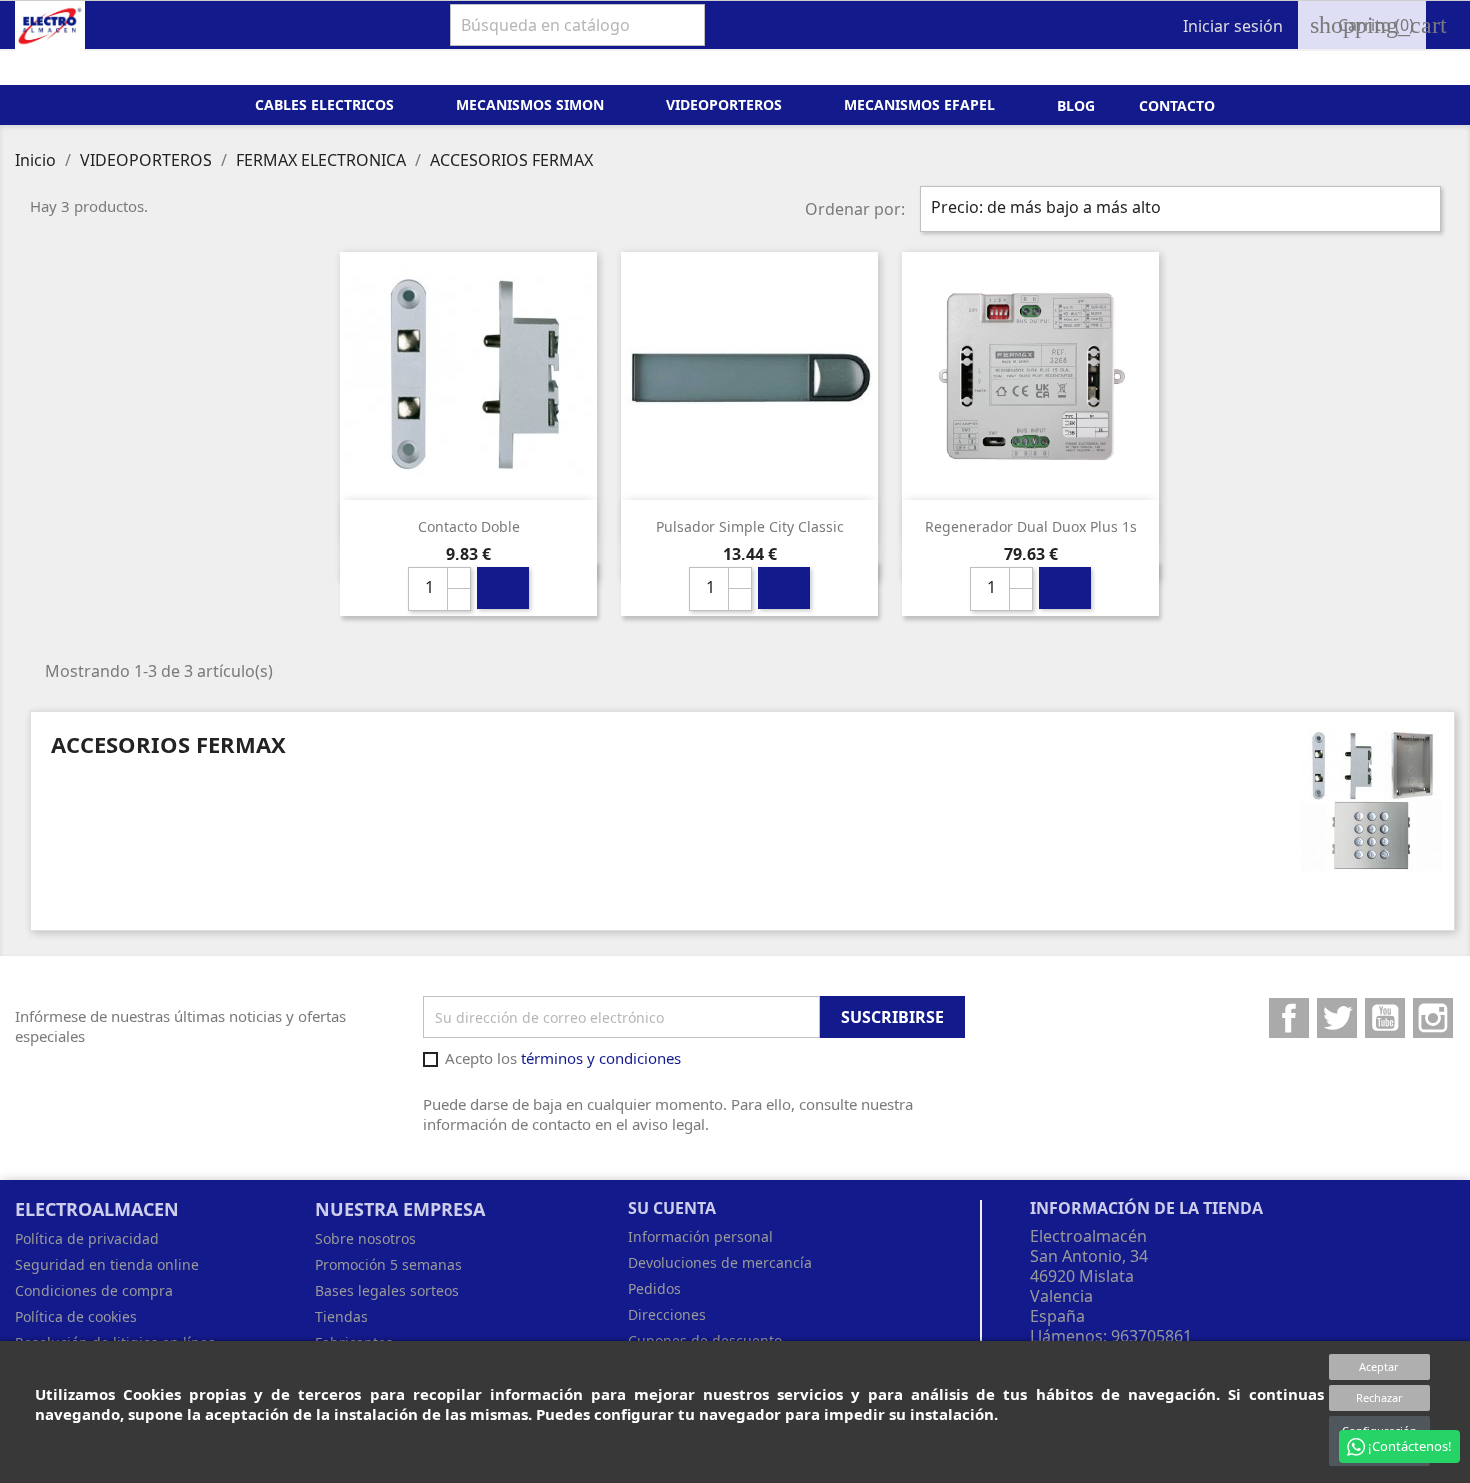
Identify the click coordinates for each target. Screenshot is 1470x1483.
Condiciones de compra (94, 1290)
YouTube (1385, 1018)
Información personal (700, 1236)
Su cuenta (672, 1208)
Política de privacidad (87, 1238)
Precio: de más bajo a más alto (1178, 209)
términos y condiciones (601, 1058)
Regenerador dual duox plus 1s (1031, 526)
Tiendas (341, 1316)
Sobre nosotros (365, 1238)
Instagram (1433, 1018)
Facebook (1289, 1018)
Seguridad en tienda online (107, 1264)
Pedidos (654, 1288)
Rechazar (1379, 1397)
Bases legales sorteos (387, 1290)
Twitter (1337, 1018)
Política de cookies (76, 1316)
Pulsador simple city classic (750, 526)
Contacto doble (469, 526)
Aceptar (1379, 1366)
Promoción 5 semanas (388, 1264)
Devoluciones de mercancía (720, 1262)
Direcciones (667, 1314)
